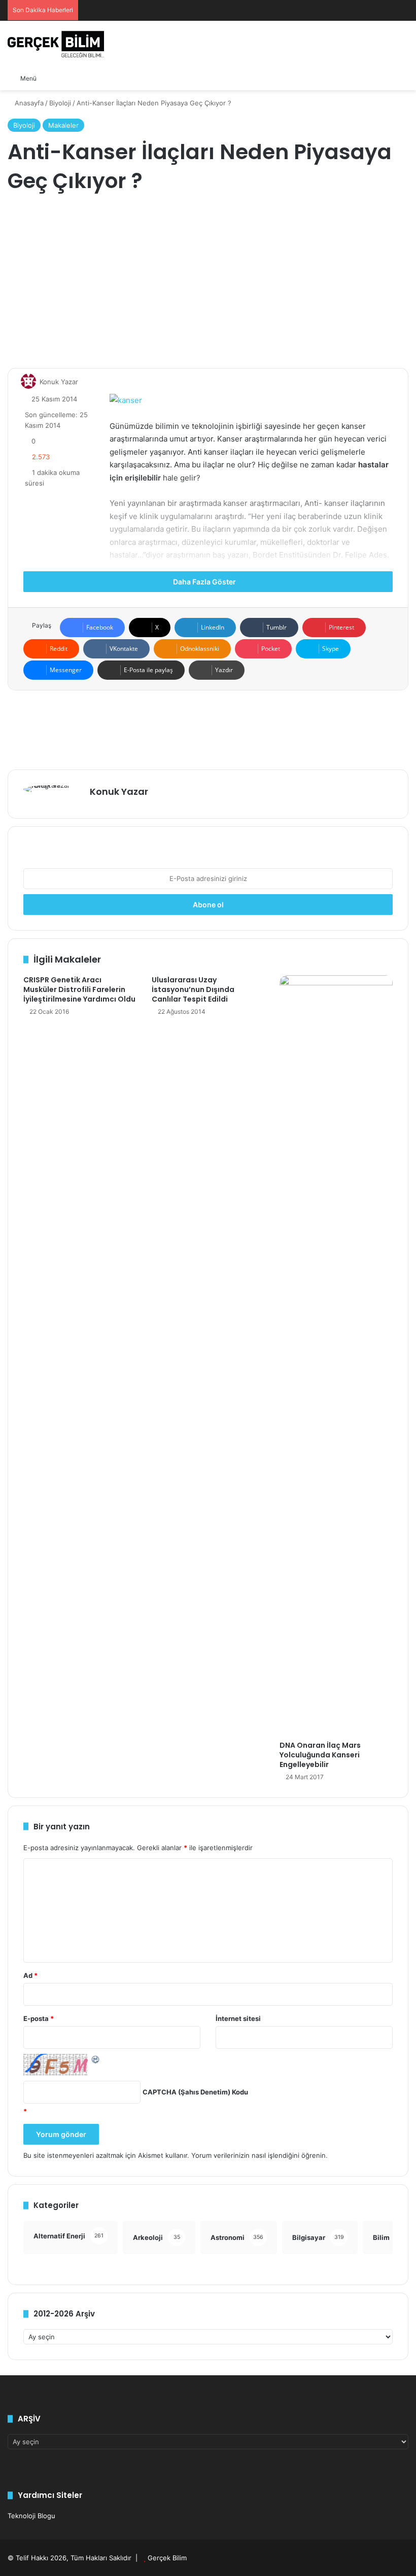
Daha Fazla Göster (205, 582)
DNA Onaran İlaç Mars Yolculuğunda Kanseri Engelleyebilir (320, 1755)
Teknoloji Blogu (31, 2516)
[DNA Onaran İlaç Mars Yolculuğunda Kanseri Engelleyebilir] (336, 1355)
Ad (30, 1975)
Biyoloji (60, 103)
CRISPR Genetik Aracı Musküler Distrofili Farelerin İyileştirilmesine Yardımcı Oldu (79, 989)
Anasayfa (28, 103)
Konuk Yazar (59, 382)
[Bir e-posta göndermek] (83, 382)
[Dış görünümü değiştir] (67, 78)
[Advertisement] (208, 282)
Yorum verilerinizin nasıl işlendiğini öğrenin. (259, 2155)
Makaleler (63, 125)
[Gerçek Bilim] (56, 44)
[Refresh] (96, 2059)
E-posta (39, 2018)
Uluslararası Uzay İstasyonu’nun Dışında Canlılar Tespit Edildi (193, 989)
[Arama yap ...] (49, 78)
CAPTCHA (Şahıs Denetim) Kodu (195, 2092)
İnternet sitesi (238, 2018)
